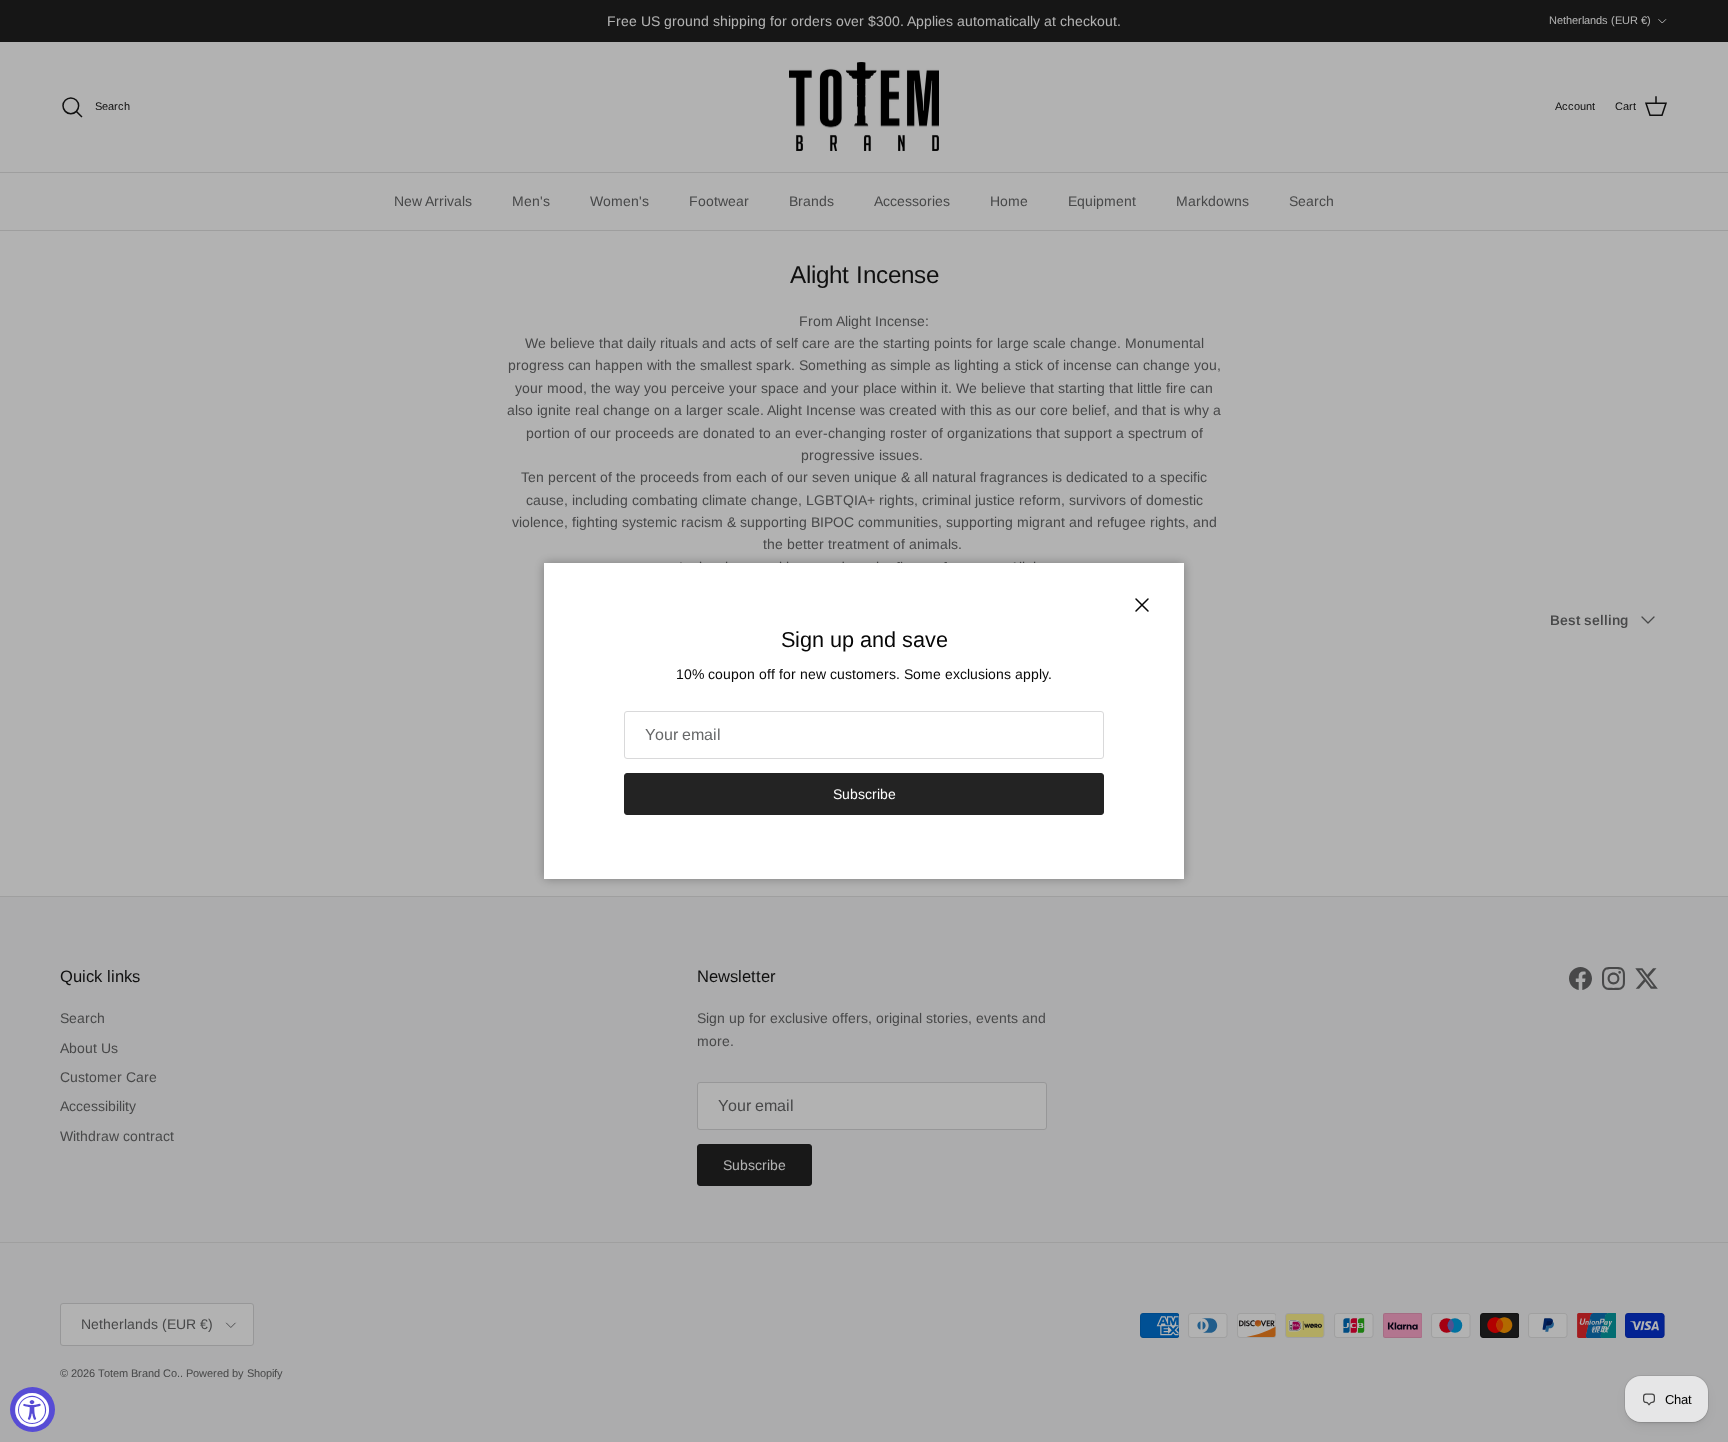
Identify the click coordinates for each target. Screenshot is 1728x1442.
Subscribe (864, 794)
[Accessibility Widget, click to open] (32, 1409)
